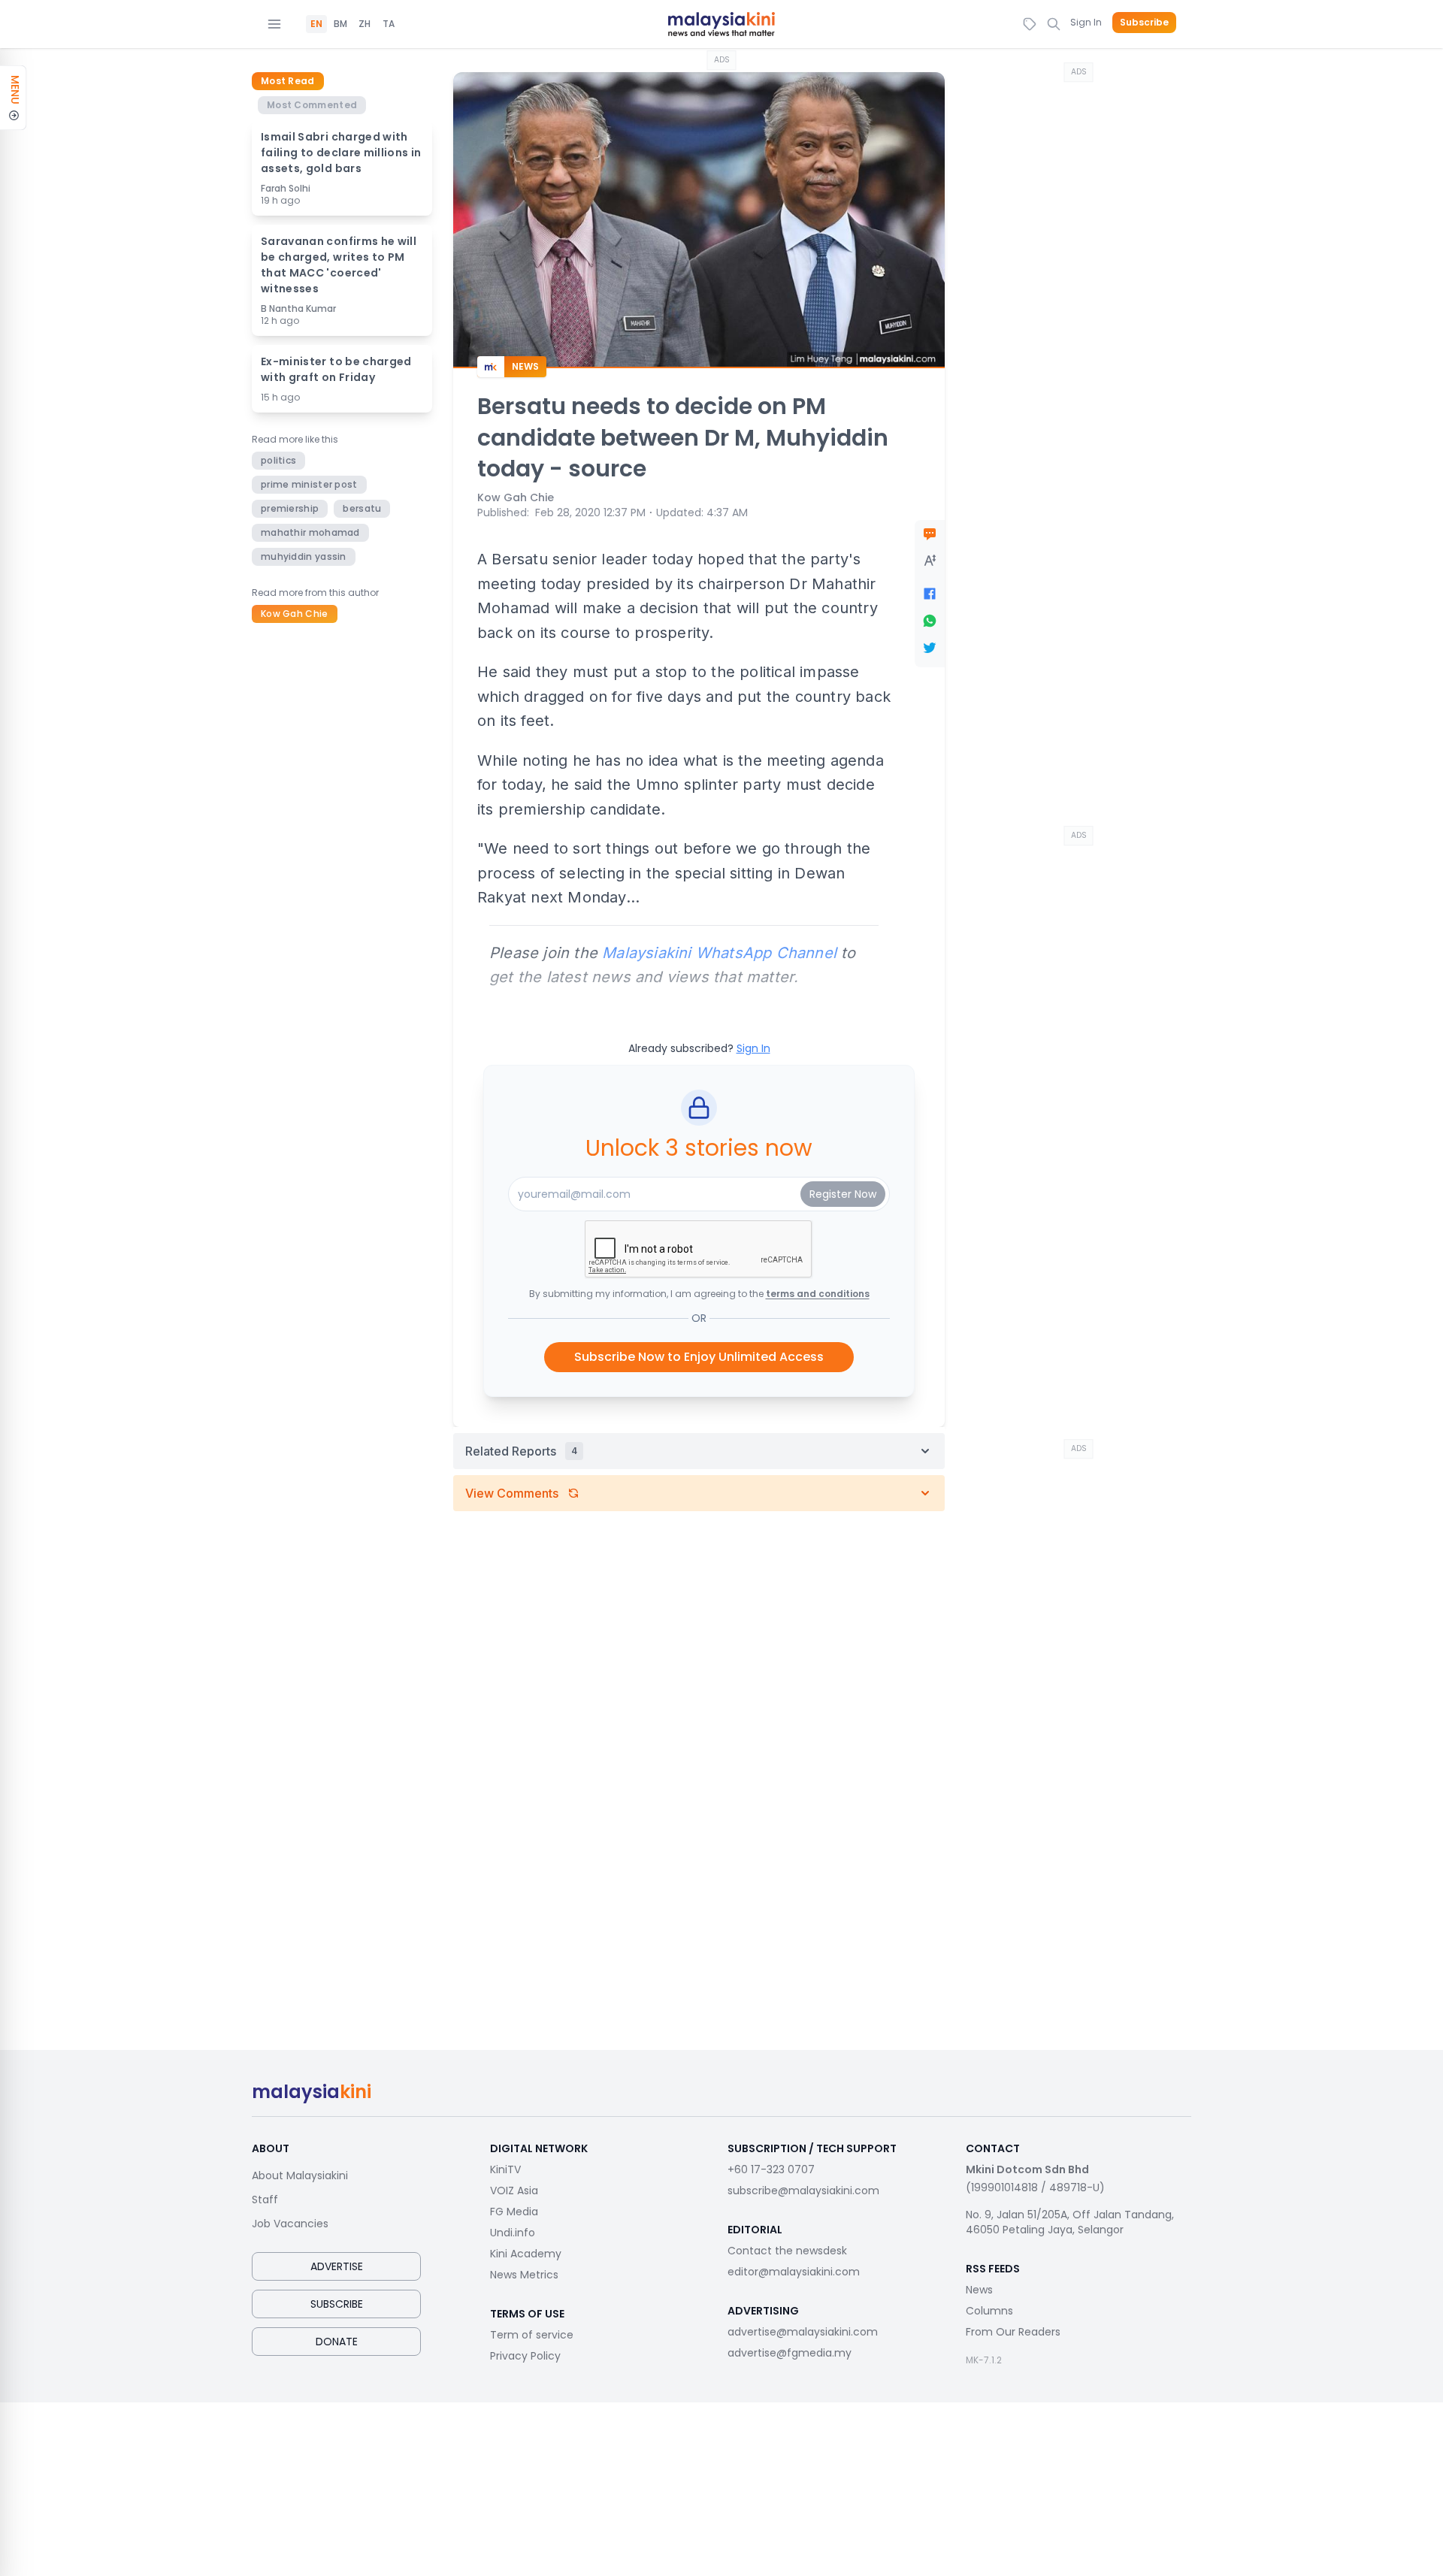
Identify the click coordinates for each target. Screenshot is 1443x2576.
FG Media (514, 2212)
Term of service (532, 2335)
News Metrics (524, 2275)
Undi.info (513, 2233)
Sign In (1086, 22)
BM (340, 24)
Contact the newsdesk (787, 2251)
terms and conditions (818, 1294)
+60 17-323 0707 (771, 2169)
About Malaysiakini (300, 2175)
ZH (365, 24)
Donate (337, 2342)
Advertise (337, 2266)
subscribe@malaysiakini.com (803, 2191)
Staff (265, 2200)
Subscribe (1144, 23)
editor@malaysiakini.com (794, 2272)
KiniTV (505, 2169)
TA (389, 24)
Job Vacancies (290, 2224)
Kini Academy (526, 2254)
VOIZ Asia (514, 2191)
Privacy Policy (525, 2356)
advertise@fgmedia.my (790, 2353)
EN (316, 24)
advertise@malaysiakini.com (803, 2332)
